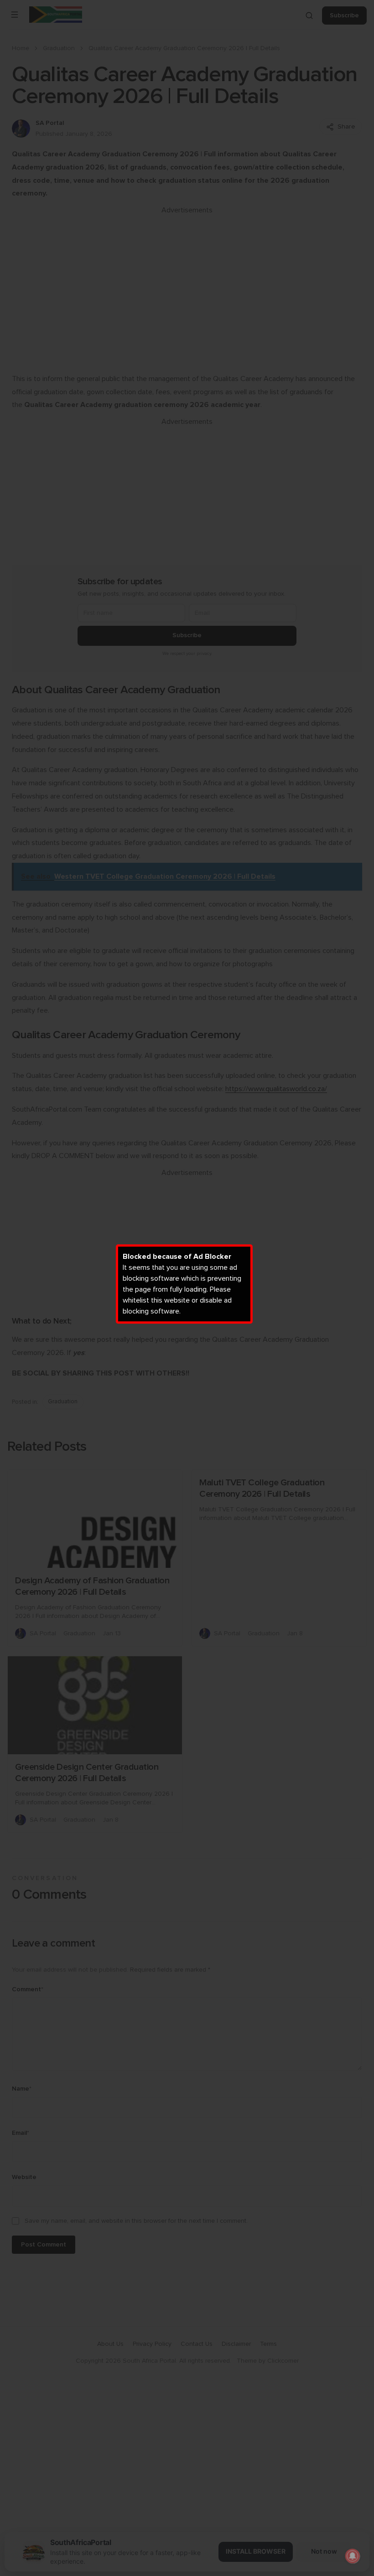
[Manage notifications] (353, 2556)
